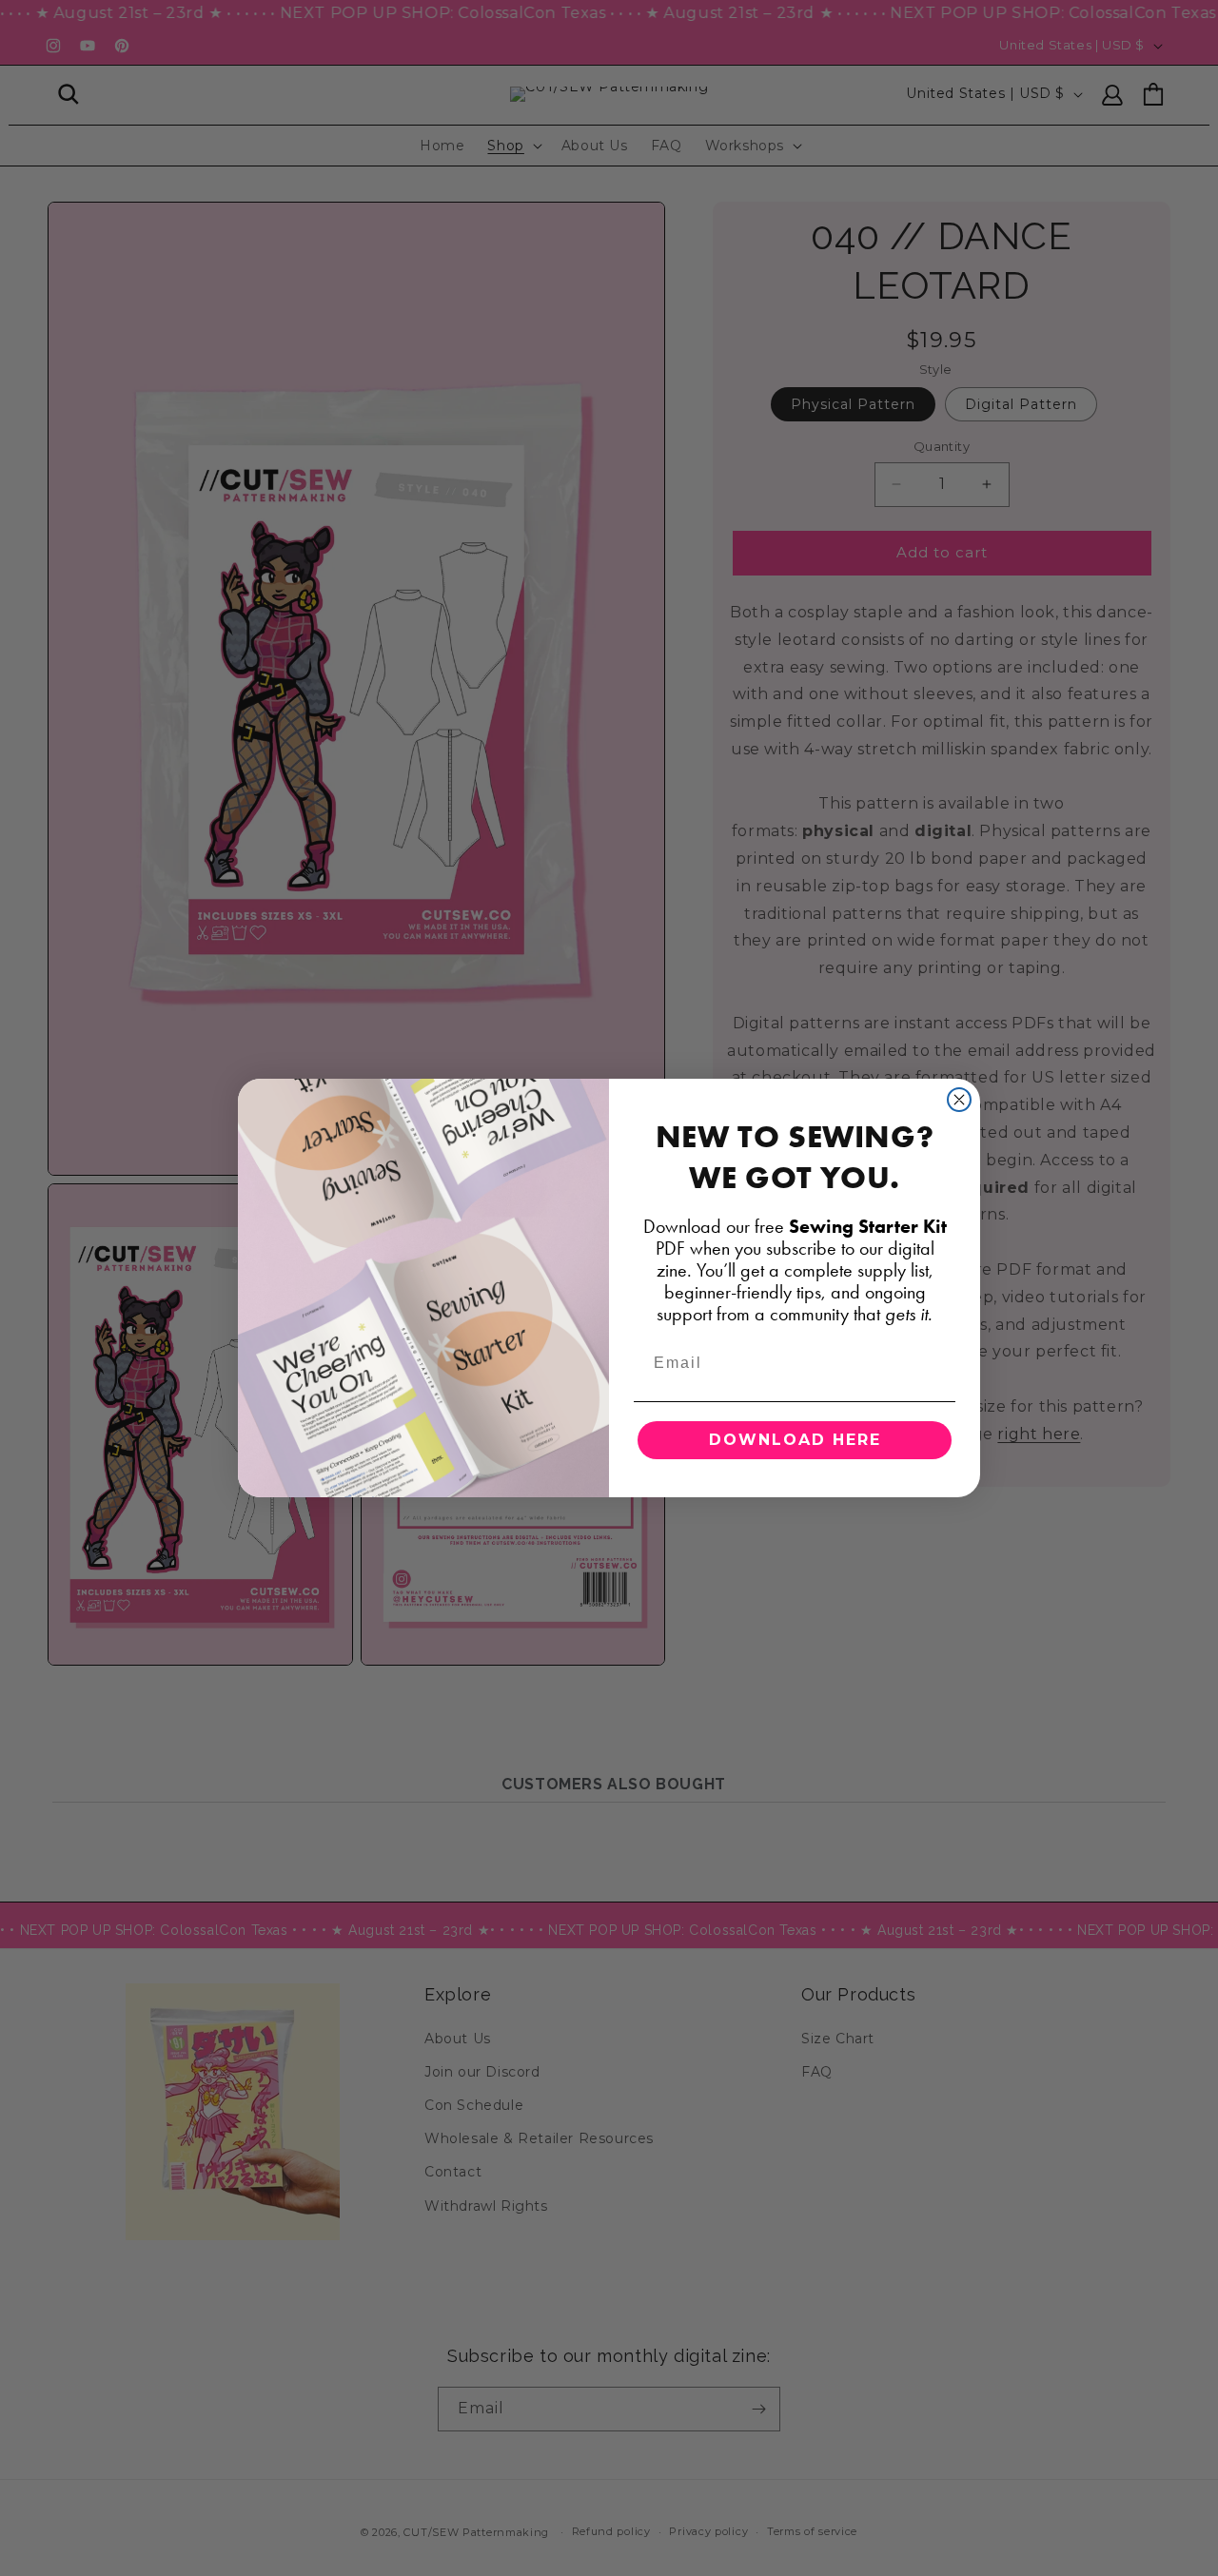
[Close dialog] (959, 1100)
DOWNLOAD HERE (795, 1440)
